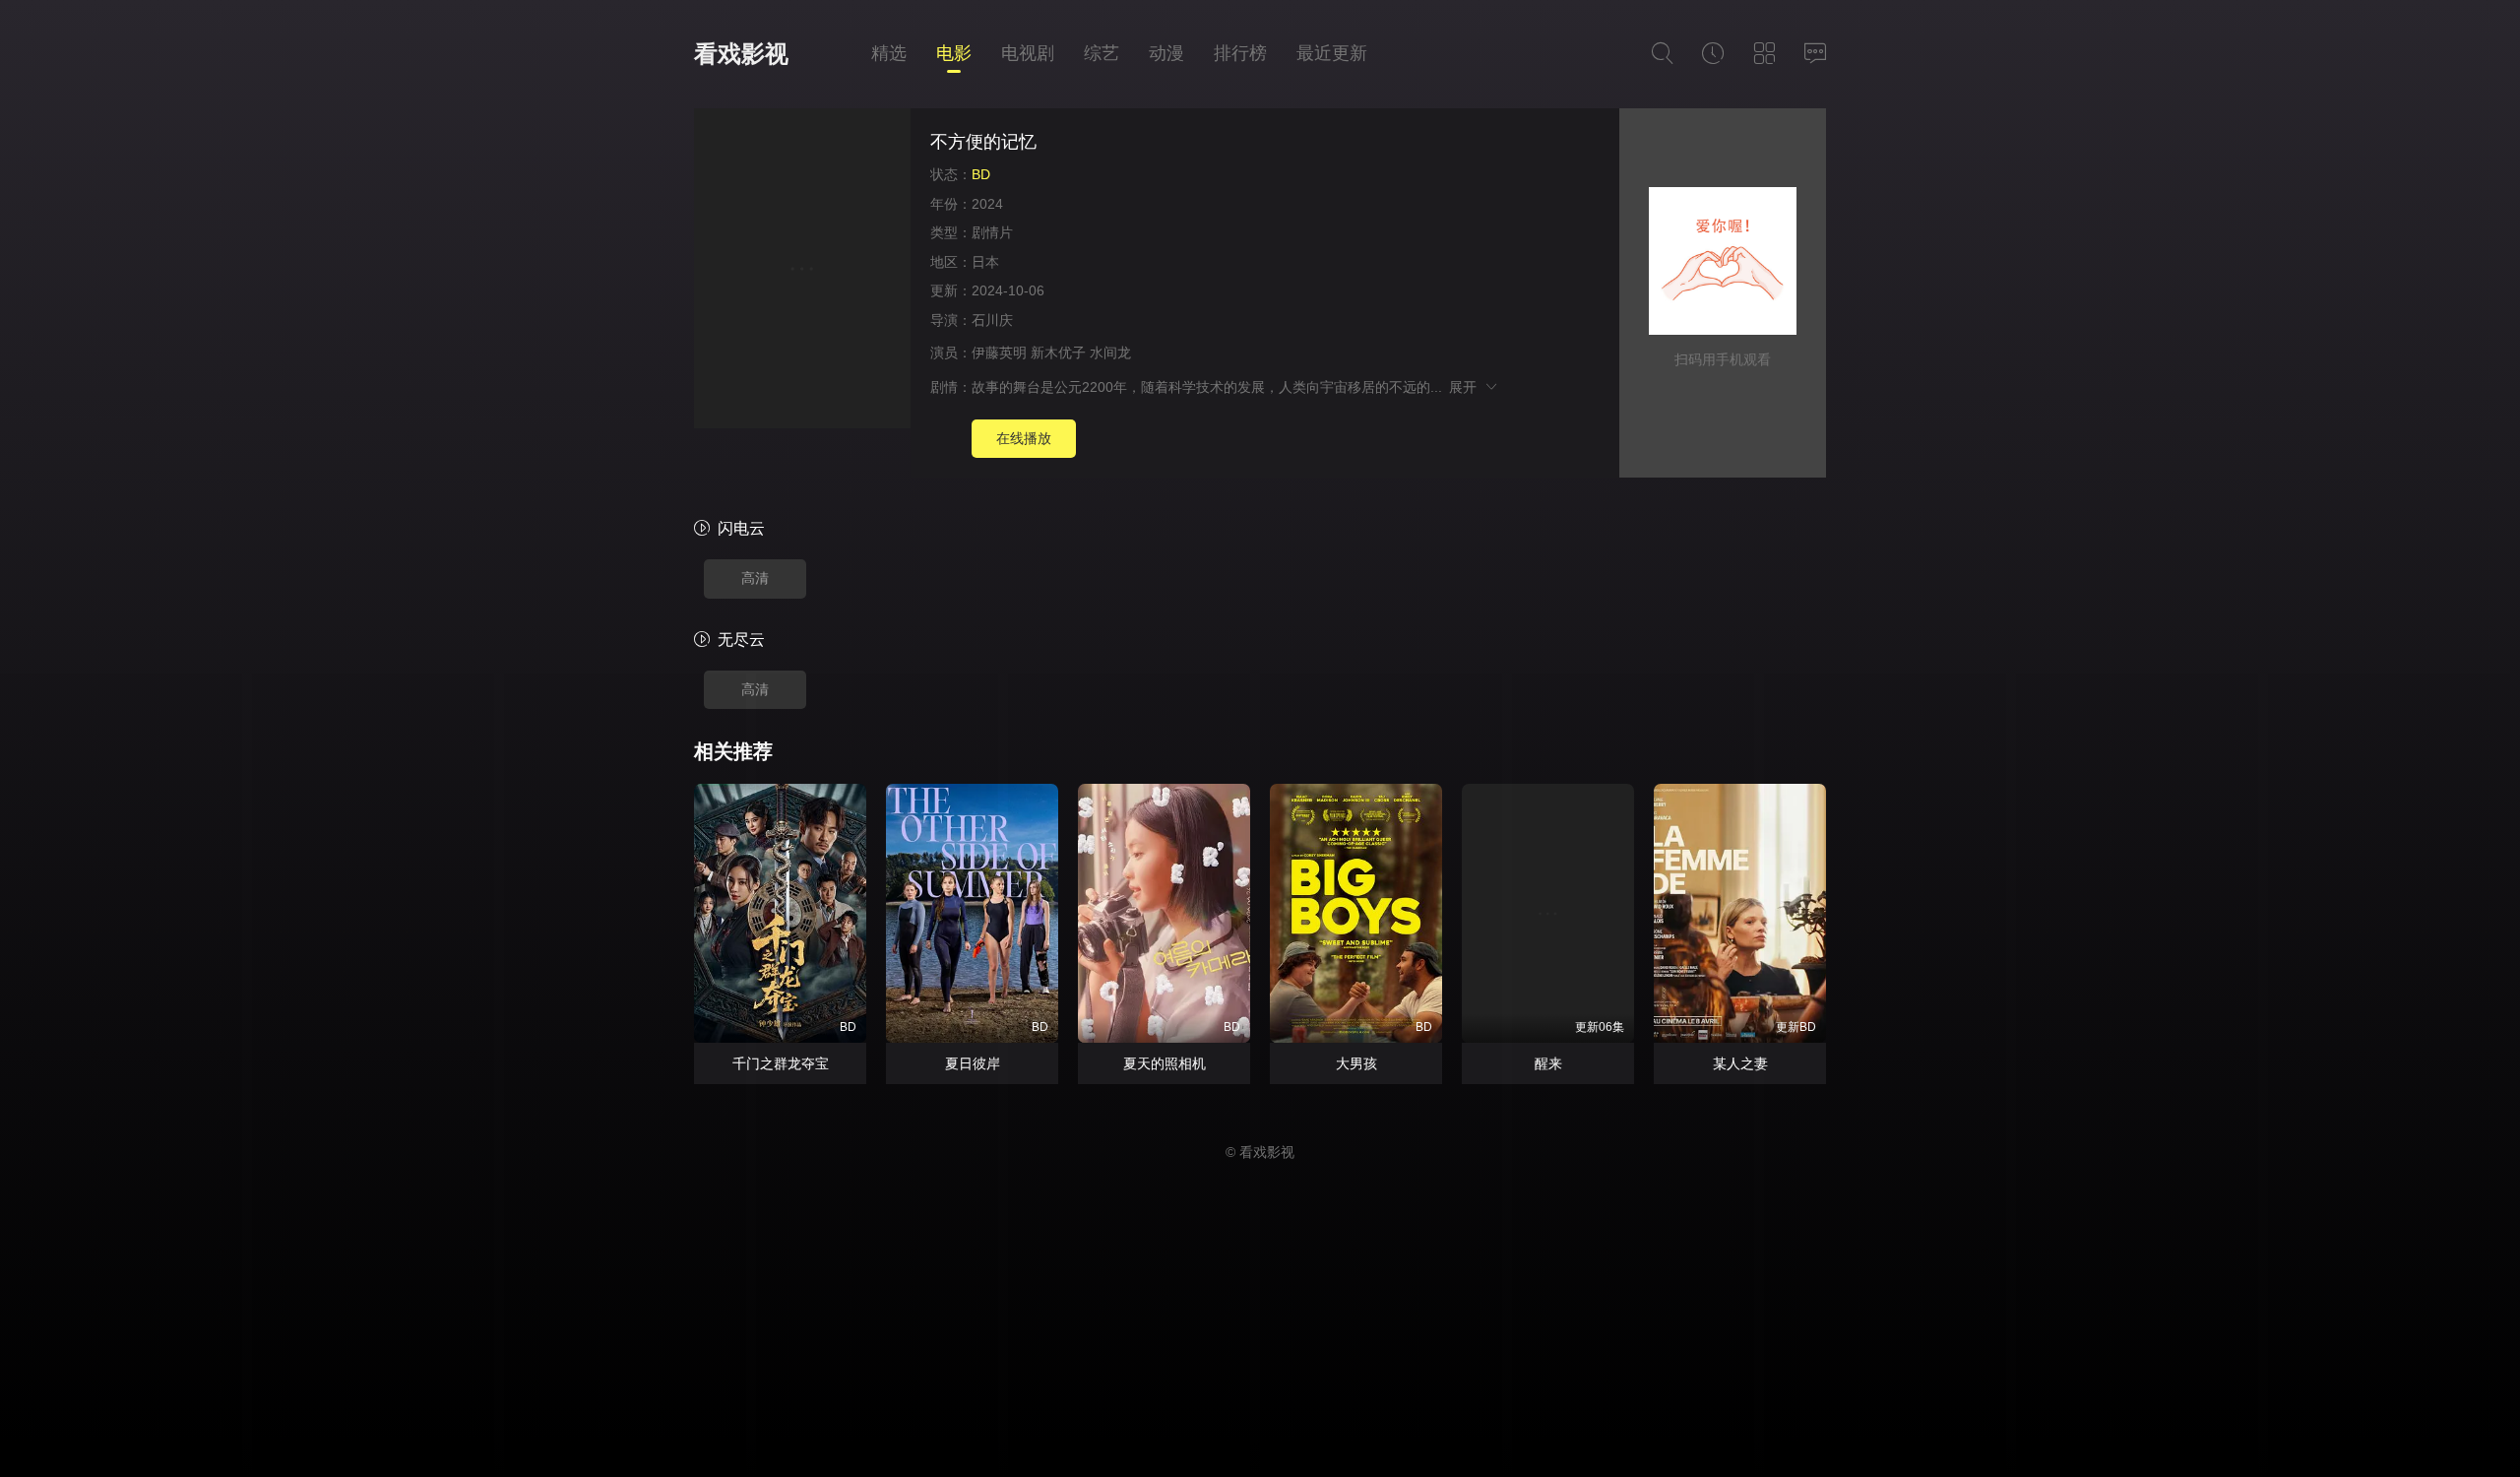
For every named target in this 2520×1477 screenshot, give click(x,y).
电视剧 (1028, 53)
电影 (954, 53)
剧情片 (992, 232)
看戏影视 (741, 54)
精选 (889, 53)
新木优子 (1058, 353)
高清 (755, 578)
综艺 (1102, 53)
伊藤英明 (999, 353)
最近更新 (1332, 53)
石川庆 (992, 320)
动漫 (1166, 53)
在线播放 (1024, 438)
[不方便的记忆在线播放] (802, 271)
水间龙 (1110, 353)
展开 (1466, 387)
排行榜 (1240, 53)
